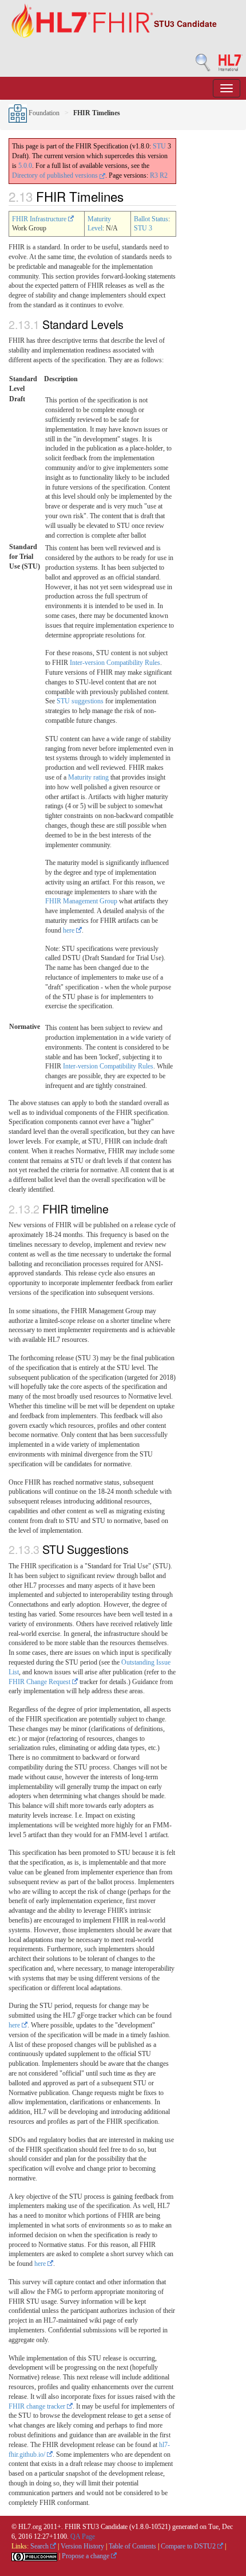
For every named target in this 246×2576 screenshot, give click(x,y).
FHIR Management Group (81, 901)
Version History (82, 2546)
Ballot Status (151, 219)
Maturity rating (88, 777)
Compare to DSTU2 (189, 2546)
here (70, 930)
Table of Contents (132, 2546)
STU (159, 146)
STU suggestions (80, 701)
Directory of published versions (56, 175)
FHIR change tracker (38, 2406)
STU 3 (143, 228)
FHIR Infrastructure (40, 219)
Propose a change (86, 2556)
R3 (154, 175)
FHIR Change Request (40, 1682)
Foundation (43, 113)
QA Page (83, 2536)
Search (40, 2546)
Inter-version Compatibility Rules (115, 663)
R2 (164, 175)
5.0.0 (25, 166)
